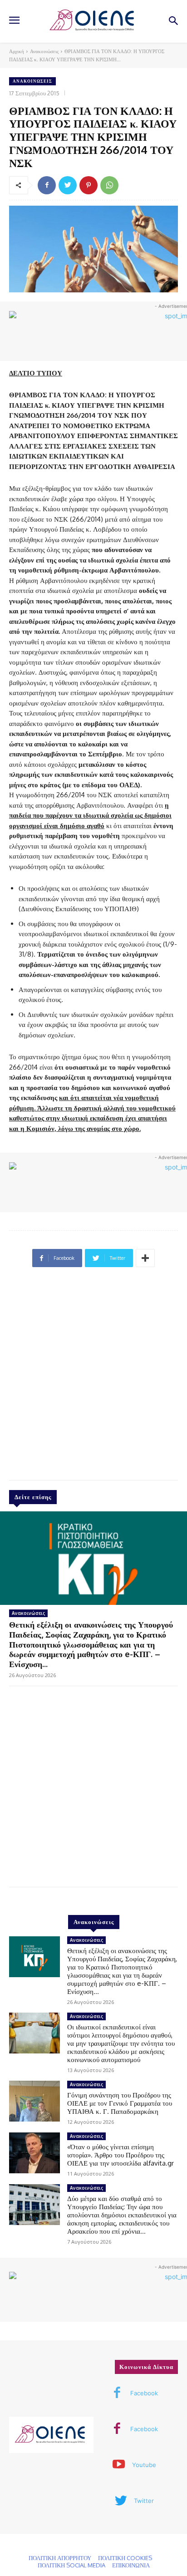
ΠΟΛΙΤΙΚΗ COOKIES (125, 2558)
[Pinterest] (89, 185)
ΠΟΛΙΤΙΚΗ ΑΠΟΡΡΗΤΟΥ (60, 2558)
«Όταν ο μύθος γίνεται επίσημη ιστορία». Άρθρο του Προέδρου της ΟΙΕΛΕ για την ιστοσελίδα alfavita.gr (121, 2155)
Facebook (144, 2393)
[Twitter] (68, 185)
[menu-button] (14, 21)
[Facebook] (47, 185)
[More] (145, 1258)
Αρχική (17, 51)
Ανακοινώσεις (44, 51)
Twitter (144, 2501)
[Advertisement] (93, 1377)
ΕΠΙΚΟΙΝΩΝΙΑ (131, 2565)
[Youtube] (119, 2465)
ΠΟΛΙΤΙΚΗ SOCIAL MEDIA (71, 2565)
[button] (174, 22)
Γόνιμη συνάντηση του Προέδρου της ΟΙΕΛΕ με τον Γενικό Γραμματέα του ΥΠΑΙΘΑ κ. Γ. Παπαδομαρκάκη (120, 2103)
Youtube (144, 2465)
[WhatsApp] (109, 185)
